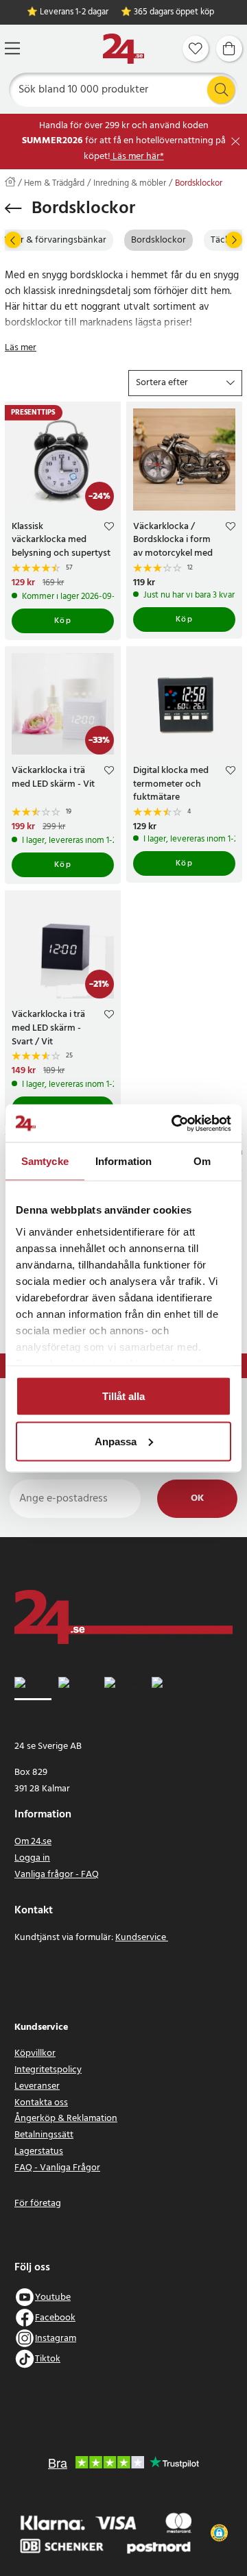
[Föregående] (13, 240)
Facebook (55, 2318)
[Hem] (123, 49)
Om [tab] (202, 1161)
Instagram (56, 2339)
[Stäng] (236, 142)
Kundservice (142, 1938)
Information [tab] (123, 1161)
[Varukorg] (229, 49)
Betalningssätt (44, 2135)
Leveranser (37, 2086)
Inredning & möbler (130, 184)
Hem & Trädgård (54, 184)
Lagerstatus (39, 2151)
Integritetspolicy (48, 2070)
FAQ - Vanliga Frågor (57, 2168)
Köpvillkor (35, 2053)
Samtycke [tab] (45, 1161)
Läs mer (21, 348)
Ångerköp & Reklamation (66, 2119)
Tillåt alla (123, 1396)
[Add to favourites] (109, 528)
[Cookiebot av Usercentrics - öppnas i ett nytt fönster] (174, 1123)
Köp (63, 621)
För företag (38, 2204)
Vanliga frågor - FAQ (57, 1875)
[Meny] (12, 48)
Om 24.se (33, 1842)
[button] (185, 383)
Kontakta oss (41, 2103)
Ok (197, 1498)
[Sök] (221, 90)
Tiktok (48, 2359)
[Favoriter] (196, 49)
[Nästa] (234, 240)
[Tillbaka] (13, 208)
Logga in (32, 1858)
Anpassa (116, 1441)
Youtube (53, 2297)
